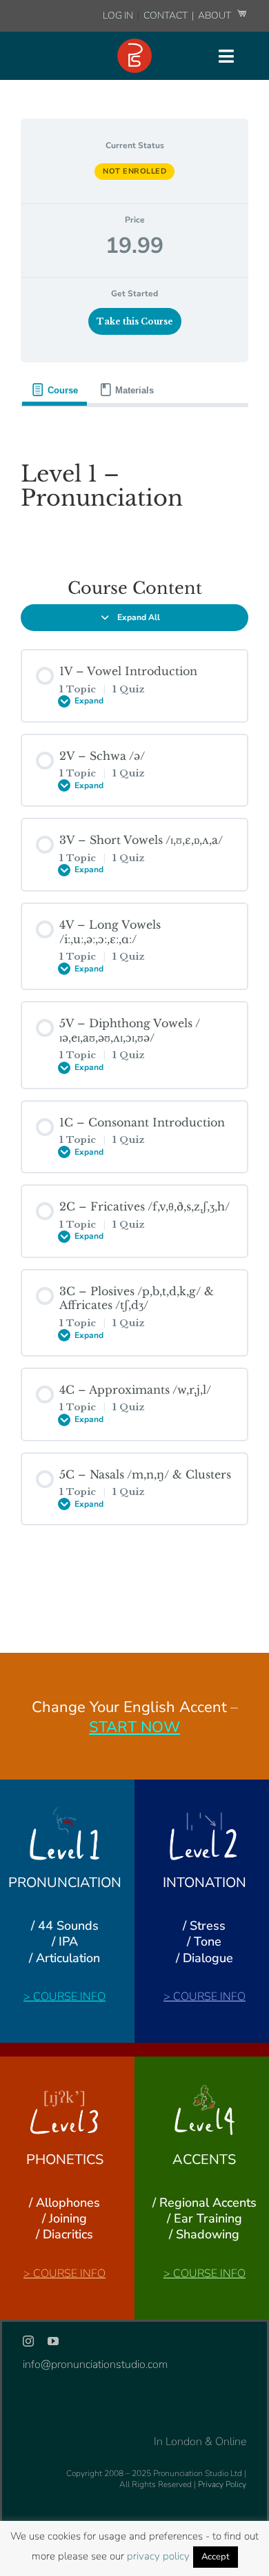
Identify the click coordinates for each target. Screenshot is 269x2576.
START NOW (134, 1727)
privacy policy (158, 2556)
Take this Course (135, 321)
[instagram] (28, 2341)
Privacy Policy (222, 2484)
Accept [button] (216, 2557)
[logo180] (134, 44)
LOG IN (118, 16)
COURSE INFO (69, 1997)
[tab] (54, 390)
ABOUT (216, 16)
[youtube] (53, 2341)
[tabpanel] (134, 482)
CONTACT (167, 16)
